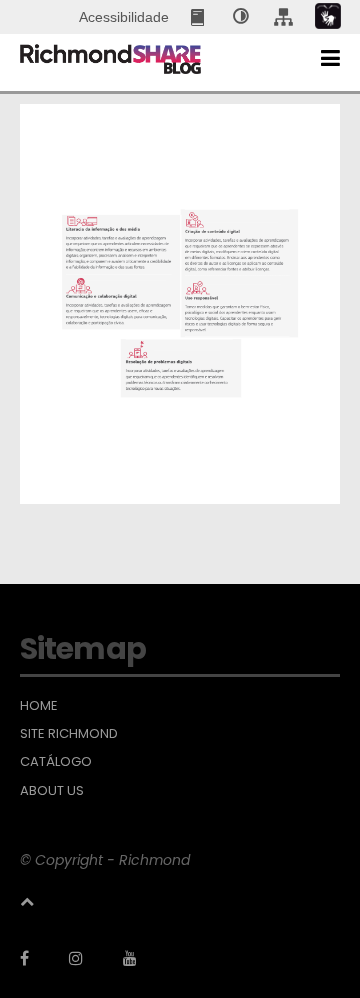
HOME (39, 706)
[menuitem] (199, 17)
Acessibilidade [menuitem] (124, 17)
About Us (52, 791)
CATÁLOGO (56, 762)
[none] (241, 17)
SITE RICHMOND (69, 734)
